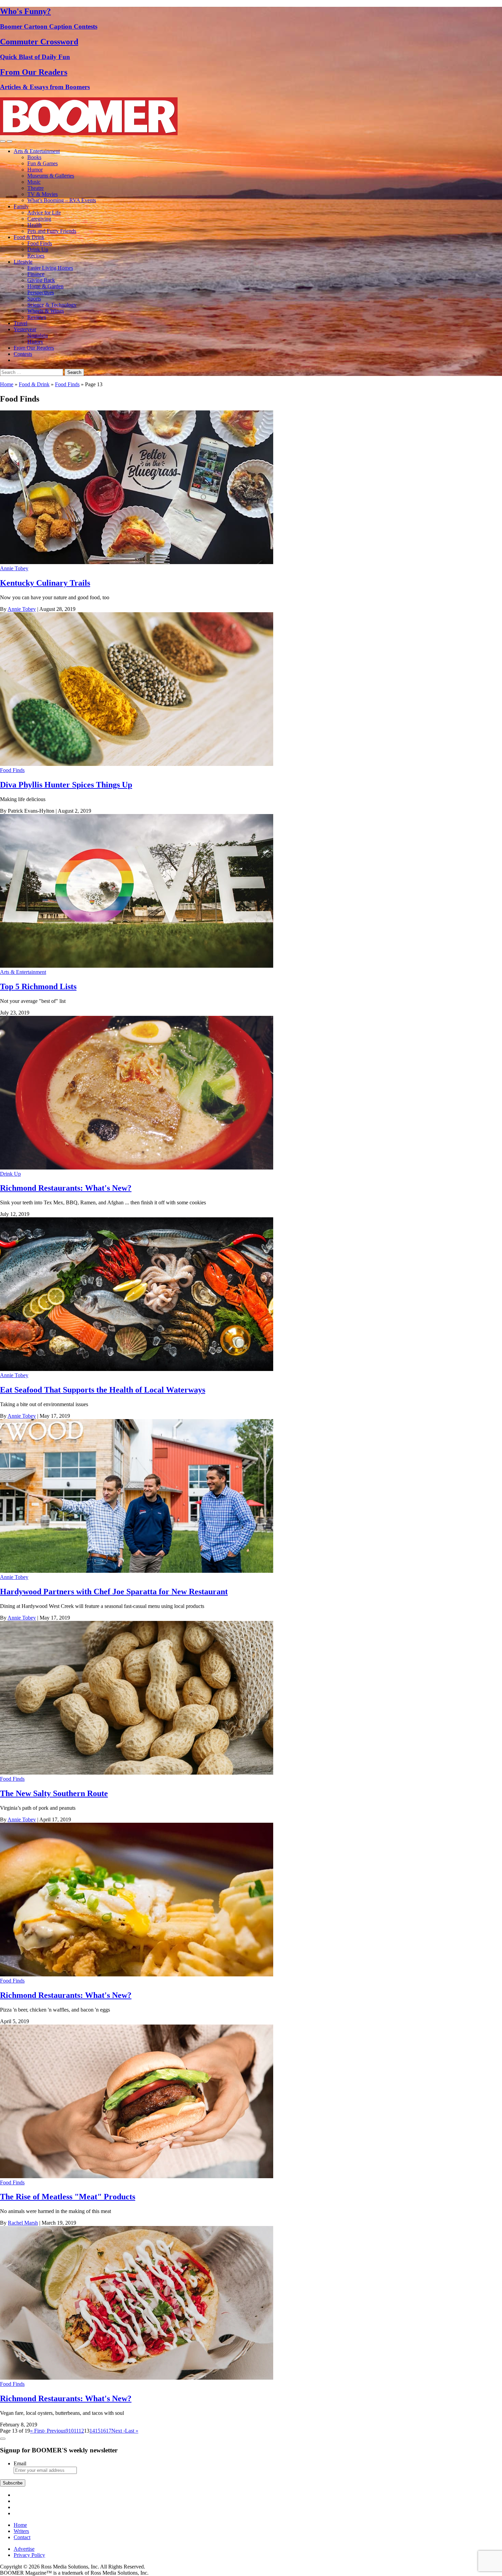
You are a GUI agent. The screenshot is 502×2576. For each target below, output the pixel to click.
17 (109, 2431)
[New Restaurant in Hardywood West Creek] (137, 1571)
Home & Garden (45, 286)
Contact (22, 2537)
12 (81, 2431)
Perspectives (41, 292)
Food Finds (40, 243)
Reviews (37, 317)
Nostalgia (38, 335)
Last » (132, 2431)
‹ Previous (55, 2431)
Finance (36, 274)
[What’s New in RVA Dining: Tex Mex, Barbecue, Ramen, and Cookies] (137, 1168)
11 (76, 2431)
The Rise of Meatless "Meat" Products (68, 2197)
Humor (35, 170)
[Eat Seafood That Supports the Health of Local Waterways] (137, 1369)
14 (92, 2431)
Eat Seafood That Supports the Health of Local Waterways (103, 1390)
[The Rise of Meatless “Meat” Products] (137, 2176)
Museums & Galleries (51, 176)
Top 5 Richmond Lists (38, 986)
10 (71, 2431)
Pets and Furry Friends (52, 231)
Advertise (24, 2549)
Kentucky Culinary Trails (45, 583)
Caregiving (39, 219)
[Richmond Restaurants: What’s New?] (137, 1975)
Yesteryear (25, 329)
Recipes (36, 256)
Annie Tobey (14, 568)
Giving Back (41, 280)
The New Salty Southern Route (54, 1793)
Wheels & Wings (46, 311)
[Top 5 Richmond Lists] (137, 966)
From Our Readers (34, 348)
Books (34, 157)
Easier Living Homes (50, 268)
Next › (118, 2431)
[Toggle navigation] (3, 141)
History (35, 342)
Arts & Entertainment (37, 151)
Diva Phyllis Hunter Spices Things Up (66, 785)
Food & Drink (29, 237)
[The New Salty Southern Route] (137, 1773)
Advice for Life (44, 213)
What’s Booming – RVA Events (62, 200)
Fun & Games (43, 163)
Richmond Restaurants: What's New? (66, 1188)
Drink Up (38, 249)
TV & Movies (43, 194)
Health (34, 225)
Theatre (36, 188)
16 (103, 2431)
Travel (20, 323)
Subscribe (13, 2483)
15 (98, 2431)
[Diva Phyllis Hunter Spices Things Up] (137, 764)
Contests (23, 354)
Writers (21, 2531)
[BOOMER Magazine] (89, 133)
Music (34, 182)
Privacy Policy (29, 2555)
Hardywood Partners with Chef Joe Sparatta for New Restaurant (114, 1592)
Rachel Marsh (23, 2223)
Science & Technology (52, 305)
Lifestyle (23, 262)
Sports (34, 299)
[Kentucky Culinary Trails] (137, 562)
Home (7, 384)
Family (21, 206)
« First (37, 2431)
